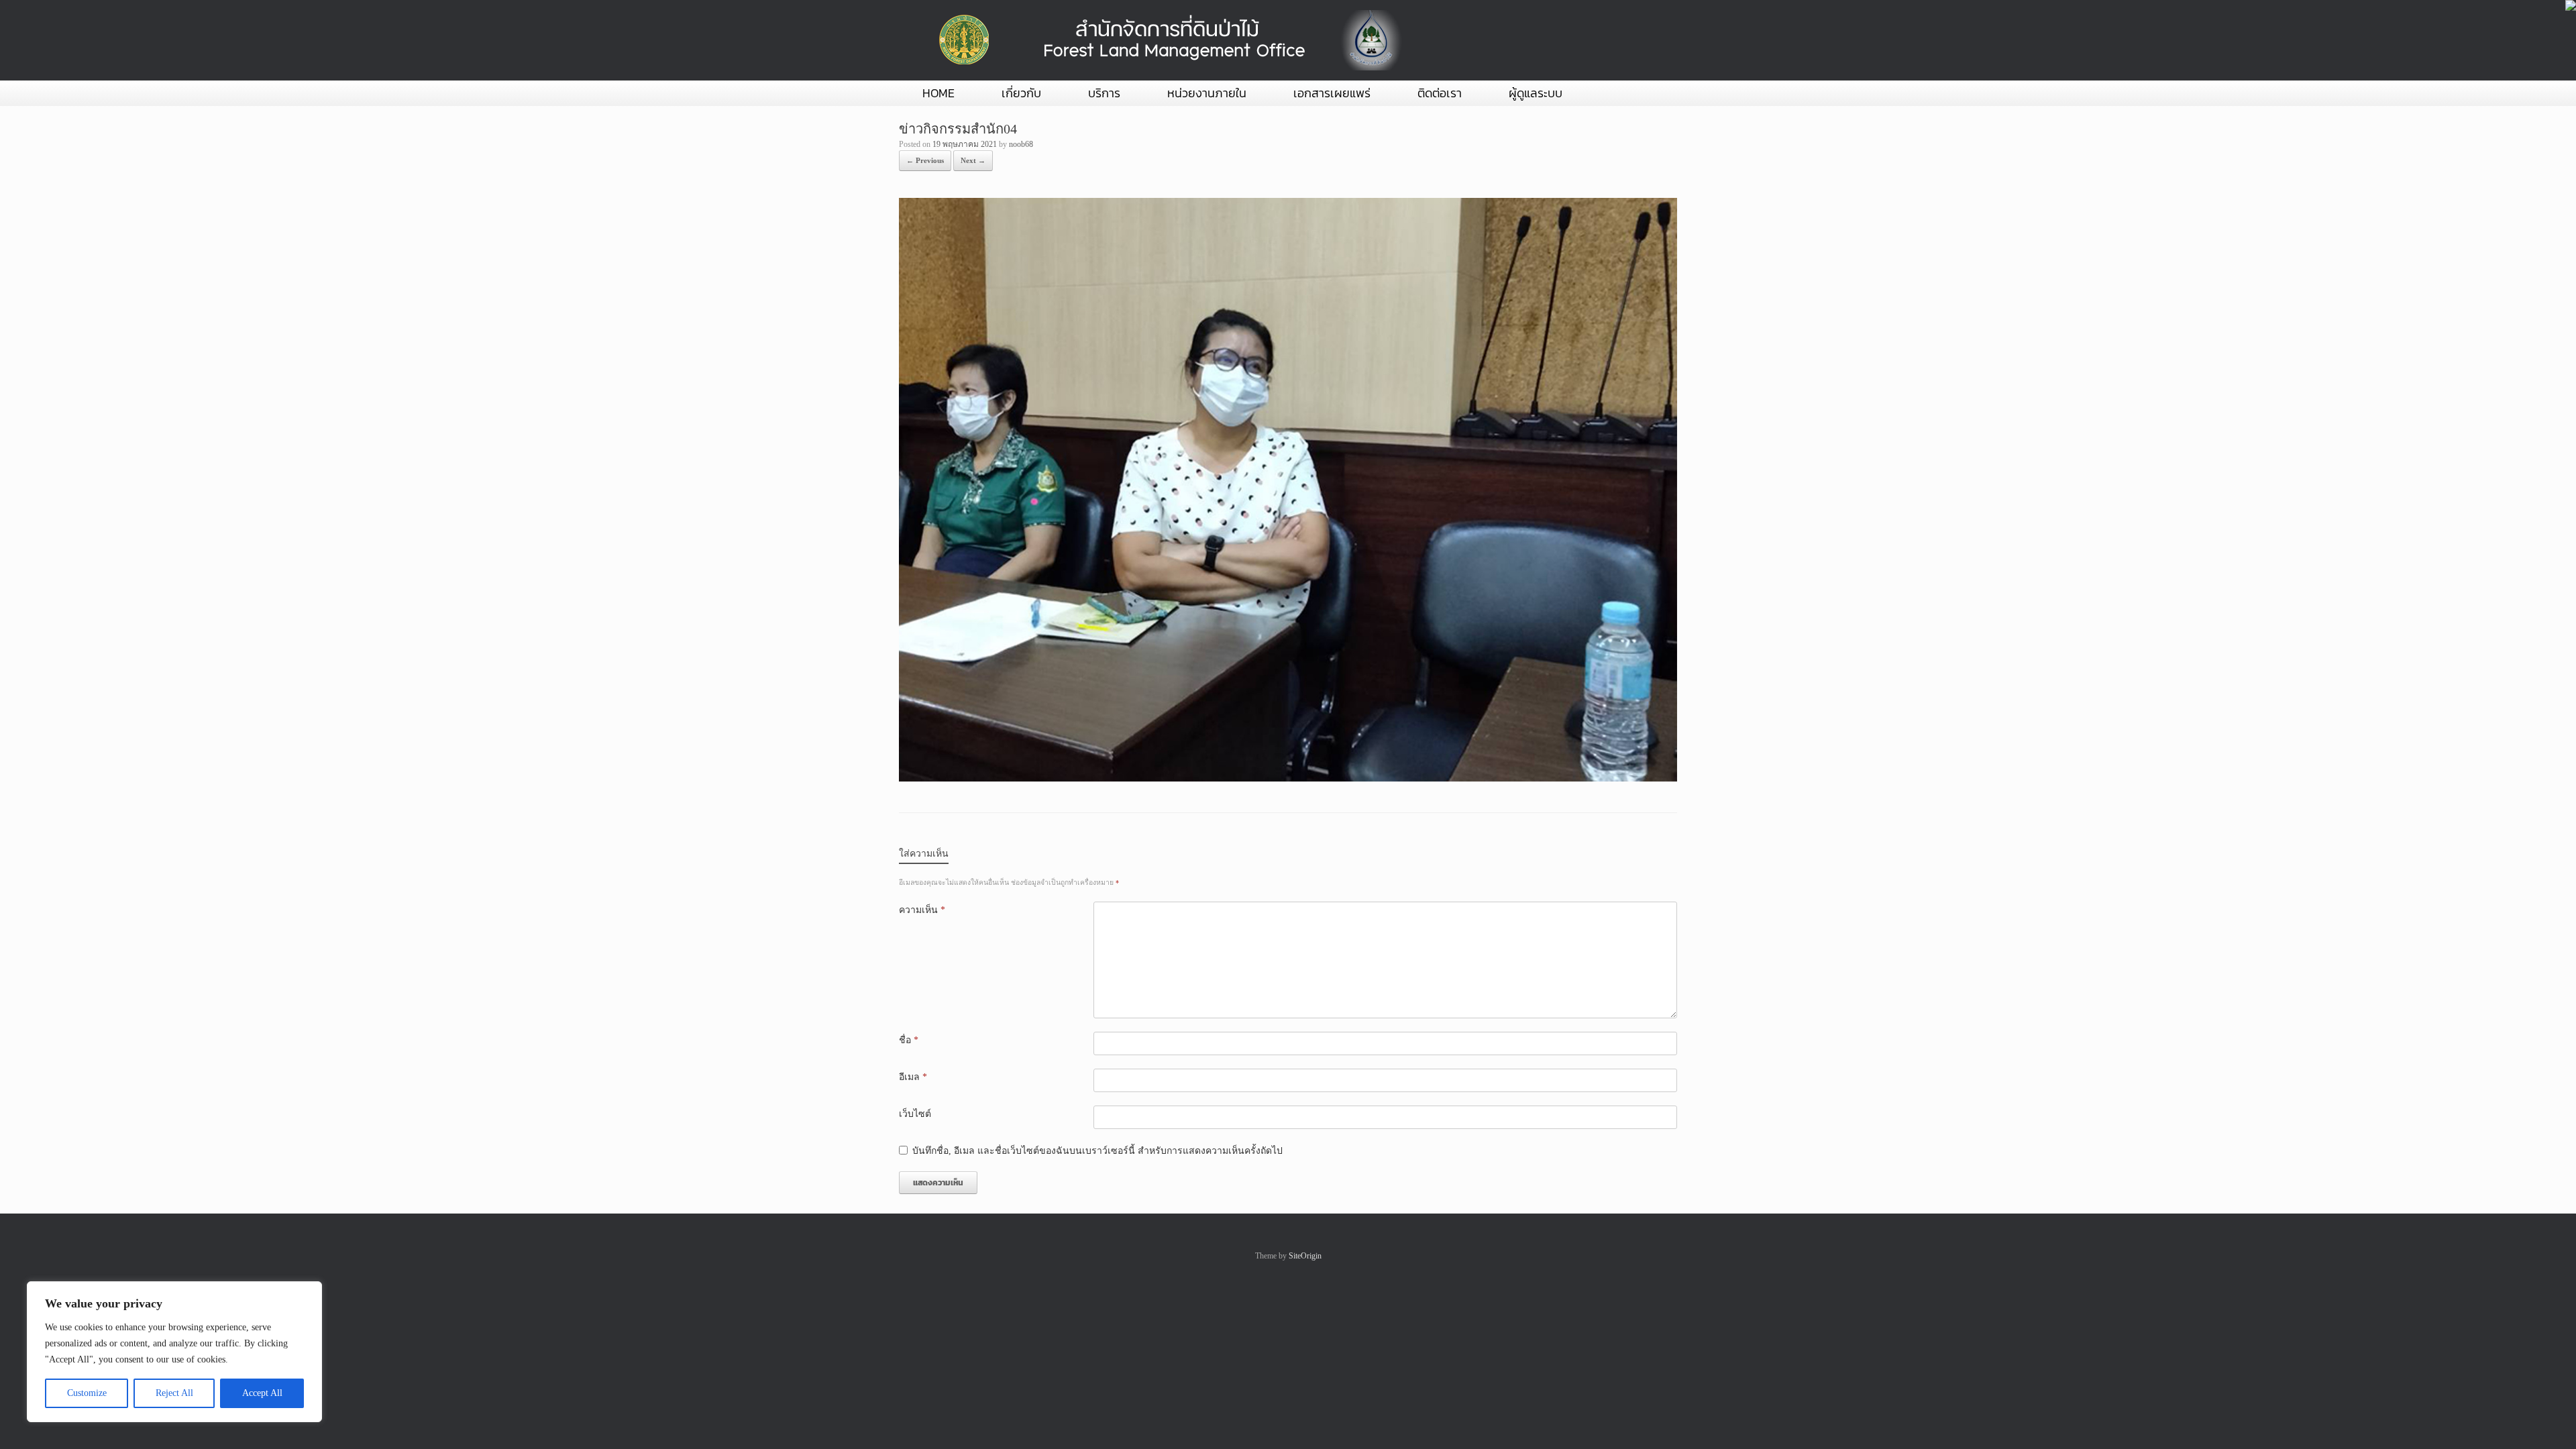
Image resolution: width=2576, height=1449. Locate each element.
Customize (87, 1393)
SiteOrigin (1305, 1256)
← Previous (925, 160)
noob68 (1021, 144)
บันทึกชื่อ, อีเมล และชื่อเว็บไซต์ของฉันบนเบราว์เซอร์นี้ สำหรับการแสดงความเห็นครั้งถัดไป (1097, 1151)
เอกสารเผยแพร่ (1332, 93)
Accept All (262, 1393)
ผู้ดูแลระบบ (1536, 93)
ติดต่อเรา (1440, 93)
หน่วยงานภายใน (1207, 93)
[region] (174, 1352)
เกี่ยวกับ (1021, 93)
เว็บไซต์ (915, 1114)
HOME (938, 93)
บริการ (1104, 93)
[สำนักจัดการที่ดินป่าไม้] (1167, 40)
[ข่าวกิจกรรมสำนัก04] (1288, 779)
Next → (973, 160)
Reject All (174, 1393)
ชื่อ (909, 1040)
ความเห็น (922, 910)
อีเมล (913, 1077)
